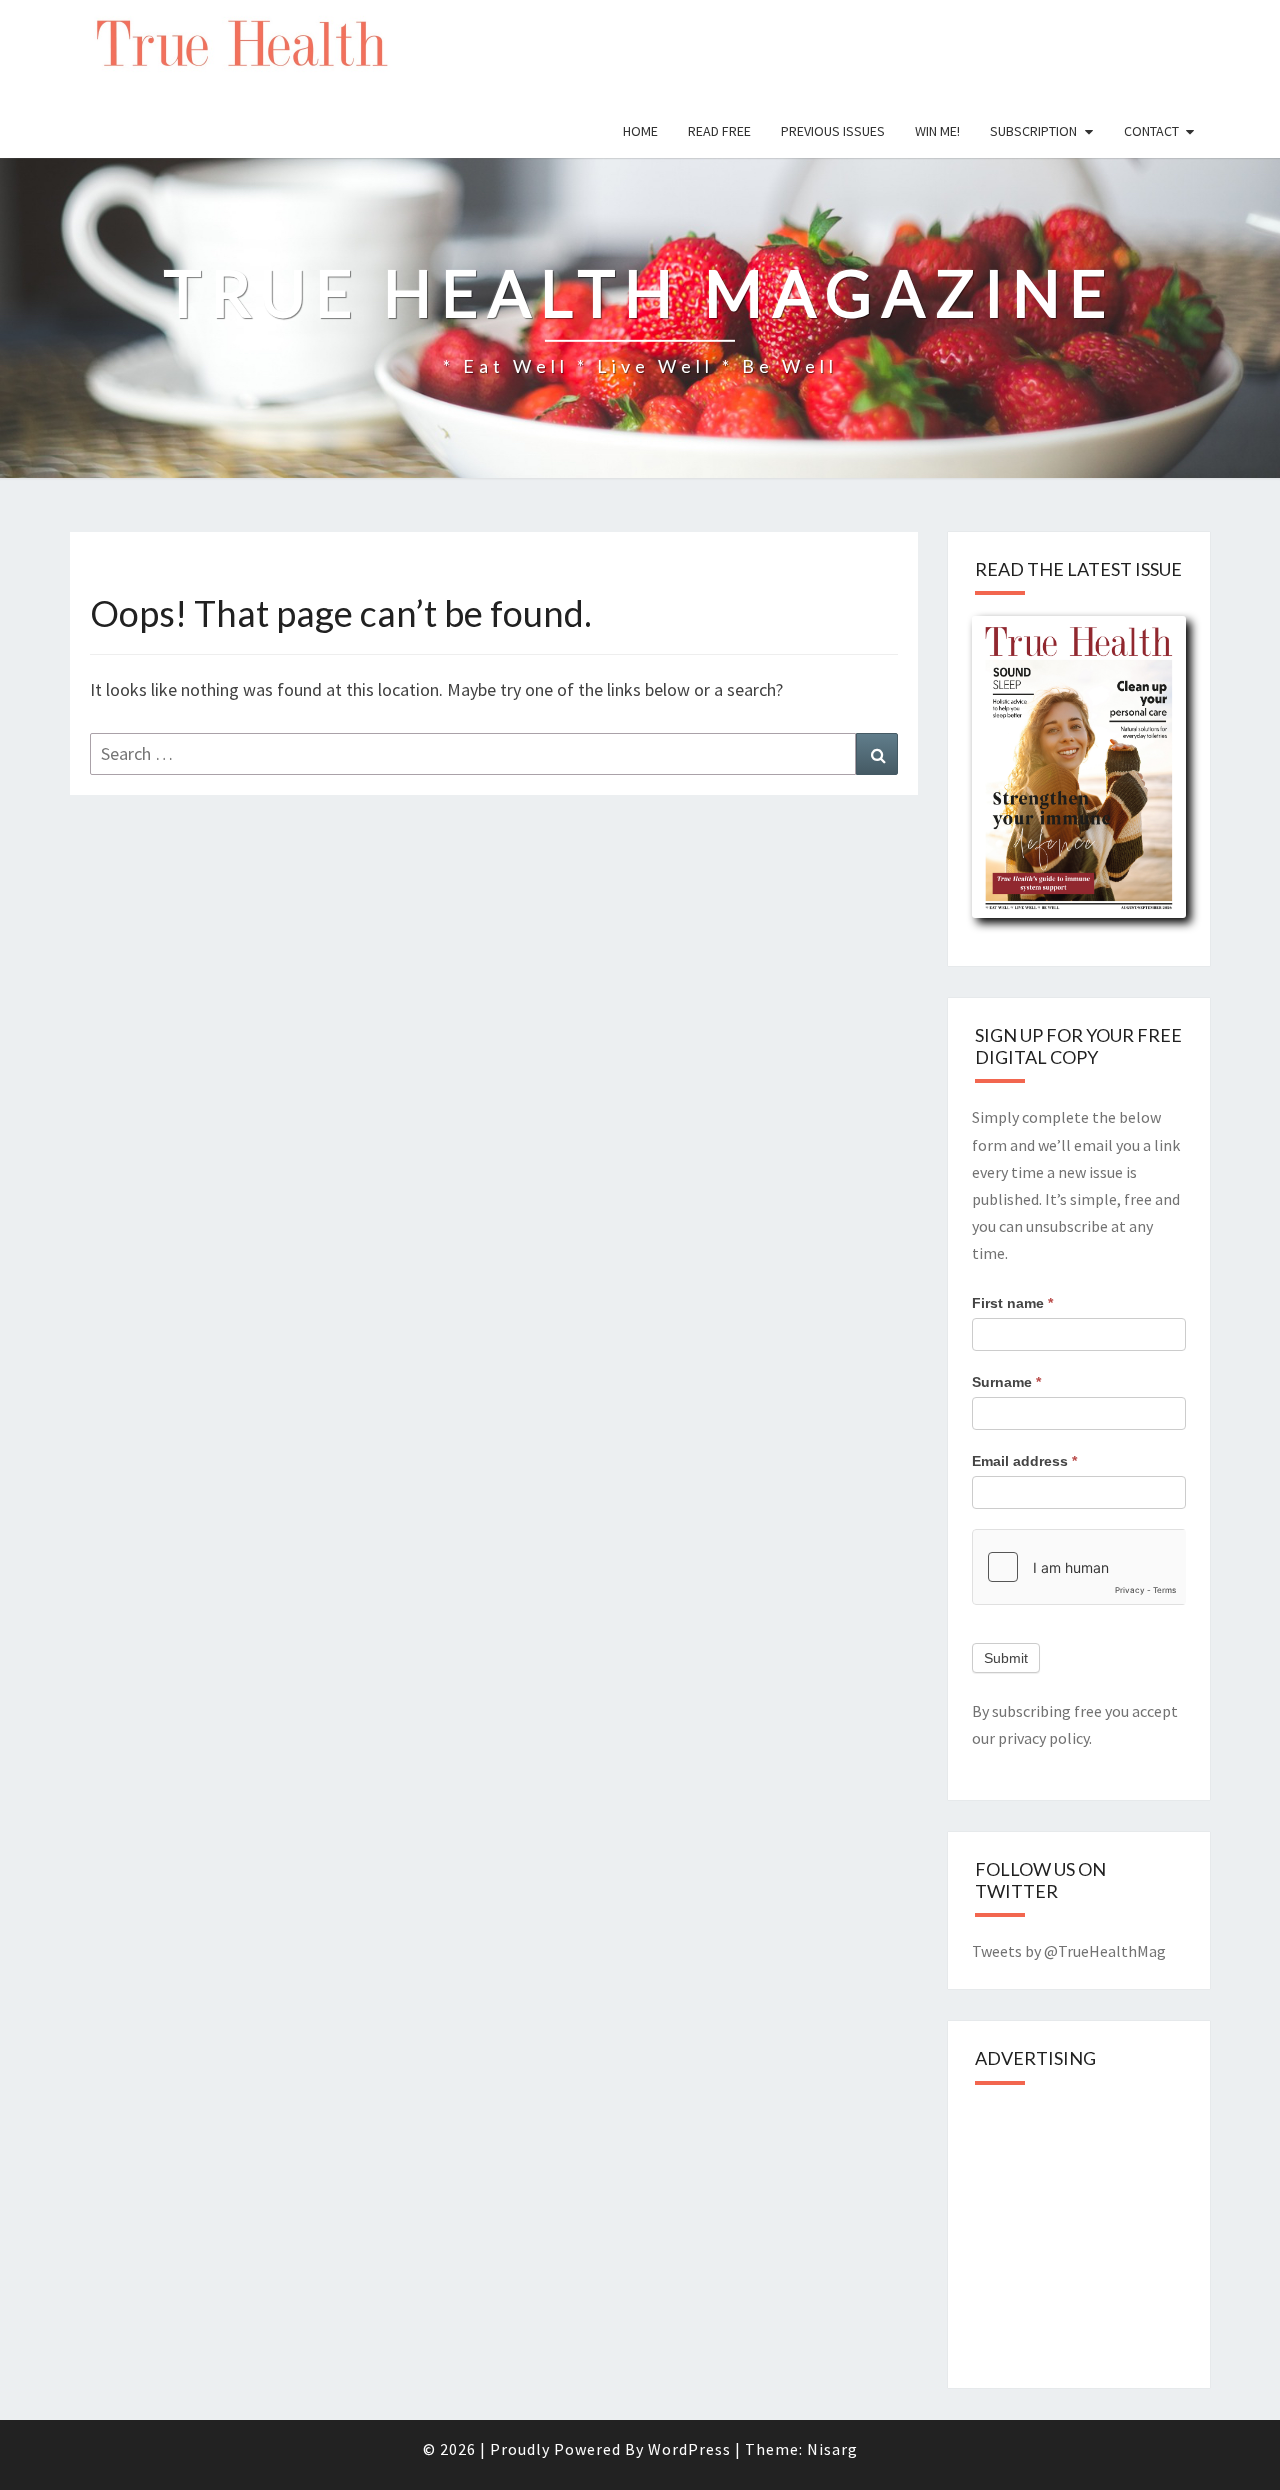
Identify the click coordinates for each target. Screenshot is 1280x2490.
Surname (1006, 1382)
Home (640, 131)
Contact (1151, 131)
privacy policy (1043, 1738)
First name (1012, 1303)
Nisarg (832, 2449)
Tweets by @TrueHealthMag (1069, 1951)
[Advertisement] (1122, 2231)
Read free (719, 131)
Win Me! (937, 131)
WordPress (689, 2449)
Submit (1006, 1658)
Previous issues (833, 131)
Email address (1024, 1461)
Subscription (1033, 131)
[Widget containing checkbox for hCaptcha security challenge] (1079, 1567)
